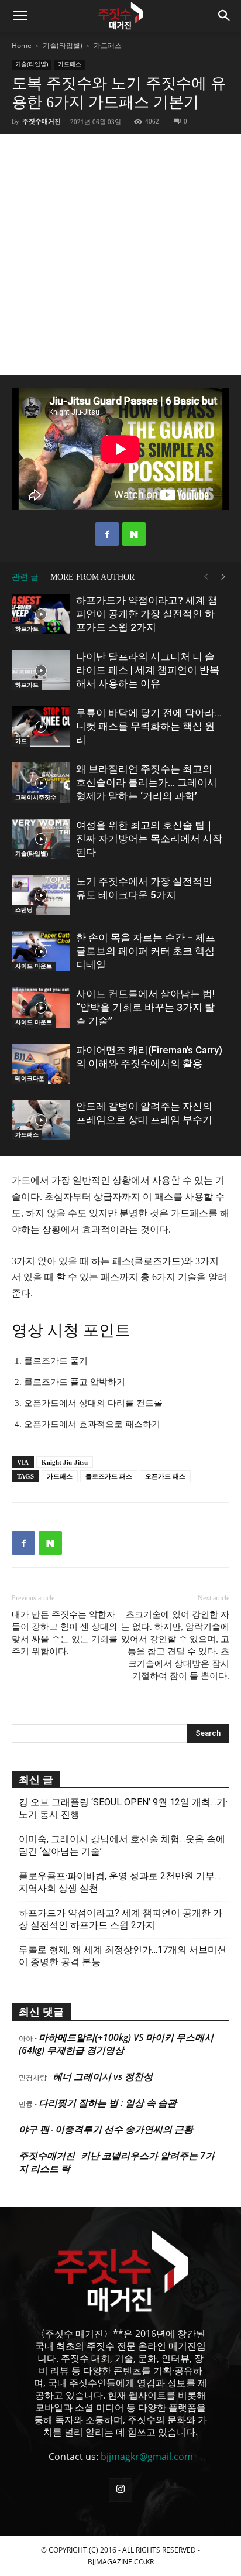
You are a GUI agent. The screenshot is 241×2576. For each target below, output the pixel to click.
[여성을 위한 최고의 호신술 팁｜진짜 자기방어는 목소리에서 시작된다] (41, 839)
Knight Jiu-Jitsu (65, 1462)
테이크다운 (30, 1078)
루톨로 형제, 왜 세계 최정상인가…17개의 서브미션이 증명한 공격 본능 (123, 1956)
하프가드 (27, 629)
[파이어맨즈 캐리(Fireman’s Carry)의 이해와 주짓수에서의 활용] (41, 1064)
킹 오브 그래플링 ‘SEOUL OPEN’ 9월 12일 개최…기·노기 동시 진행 (123, 1808)
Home (22, 45)
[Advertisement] (120, 255)
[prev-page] (206, 577)
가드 (21, 741)
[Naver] (134, 534)
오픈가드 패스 (165, 1476)
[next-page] (223, 577)
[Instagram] (120, 2490)
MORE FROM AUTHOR (92, 577)
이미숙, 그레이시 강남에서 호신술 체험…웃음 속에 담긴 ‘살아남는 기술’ (122, 1845)
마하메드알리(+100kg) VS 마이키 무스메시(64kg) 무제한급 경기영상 (116, 2044)
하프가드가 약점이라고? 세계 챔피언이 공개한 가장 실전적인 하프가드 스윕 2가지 (147, 614)
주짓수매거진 (42, 121)
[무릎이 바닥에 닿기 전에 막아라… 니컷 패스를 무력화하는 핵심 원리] (41, 726)
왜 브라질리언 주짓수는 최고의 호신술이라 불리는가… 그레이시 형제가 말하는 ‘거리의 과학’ (147, 782)
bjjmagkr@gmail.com (147, 2457)
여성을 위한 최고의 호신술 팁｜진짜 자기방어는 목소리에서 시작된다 (149, 839)
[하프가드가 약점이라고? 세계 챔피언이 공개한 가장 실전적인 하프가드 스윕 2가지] (41, 614)
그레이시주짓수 (36, 797)
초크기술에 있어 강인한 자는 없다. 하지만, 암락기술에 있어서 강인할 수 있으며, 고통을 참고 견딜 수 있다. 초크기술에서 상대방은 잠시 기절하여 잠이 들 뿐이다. (175, 1645)
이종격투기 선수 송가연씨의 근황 (124, 2129)
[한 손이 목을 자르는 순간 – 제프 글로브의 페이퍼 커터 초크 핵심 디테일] (41, 951)
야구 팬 (34, 2129)
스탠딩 (24, 910)
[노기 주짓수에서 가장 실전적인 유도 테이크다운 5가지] (41, 895)
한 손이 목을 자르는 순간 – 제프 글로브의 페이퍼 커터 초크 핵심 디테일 (146, 951)
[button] (20, 16)
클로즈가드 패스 (109, 1476)
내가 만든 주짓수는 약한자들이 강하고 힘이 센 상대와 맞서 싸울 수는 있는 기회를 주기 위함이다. (65, 1633)
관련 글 (25, 577)
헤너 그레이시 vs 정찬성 (103, 2076)
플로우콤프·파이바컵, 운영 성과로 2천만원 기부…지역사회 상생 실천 (120, 1882)
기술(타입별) (63, 45)
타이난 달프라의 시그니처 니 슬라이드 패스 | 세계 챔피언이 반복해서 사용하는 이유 (148, 670)
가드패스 (108, 45)
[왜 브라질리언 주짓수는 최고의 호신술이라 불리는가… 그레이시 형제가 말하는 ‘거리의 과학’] (41, 783)
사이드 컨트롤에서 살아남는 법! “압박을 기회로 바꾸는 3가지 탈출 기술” (145, 1007)
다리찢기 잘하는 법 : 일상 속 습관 (108, 2103)
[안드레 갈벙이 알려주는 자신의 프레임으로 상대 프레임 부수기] (41, 1120)
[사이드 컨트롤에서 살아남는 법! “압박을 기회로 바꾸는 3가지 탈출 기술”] (41, 1008)
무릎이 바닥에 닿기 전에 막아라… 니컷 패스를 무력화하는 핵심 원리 (149, 726)
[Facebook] (107, 534)
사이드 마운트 (34, 966)
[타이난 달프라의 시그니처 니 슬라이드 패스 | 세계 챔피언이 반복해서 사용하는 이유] (41, 670)
